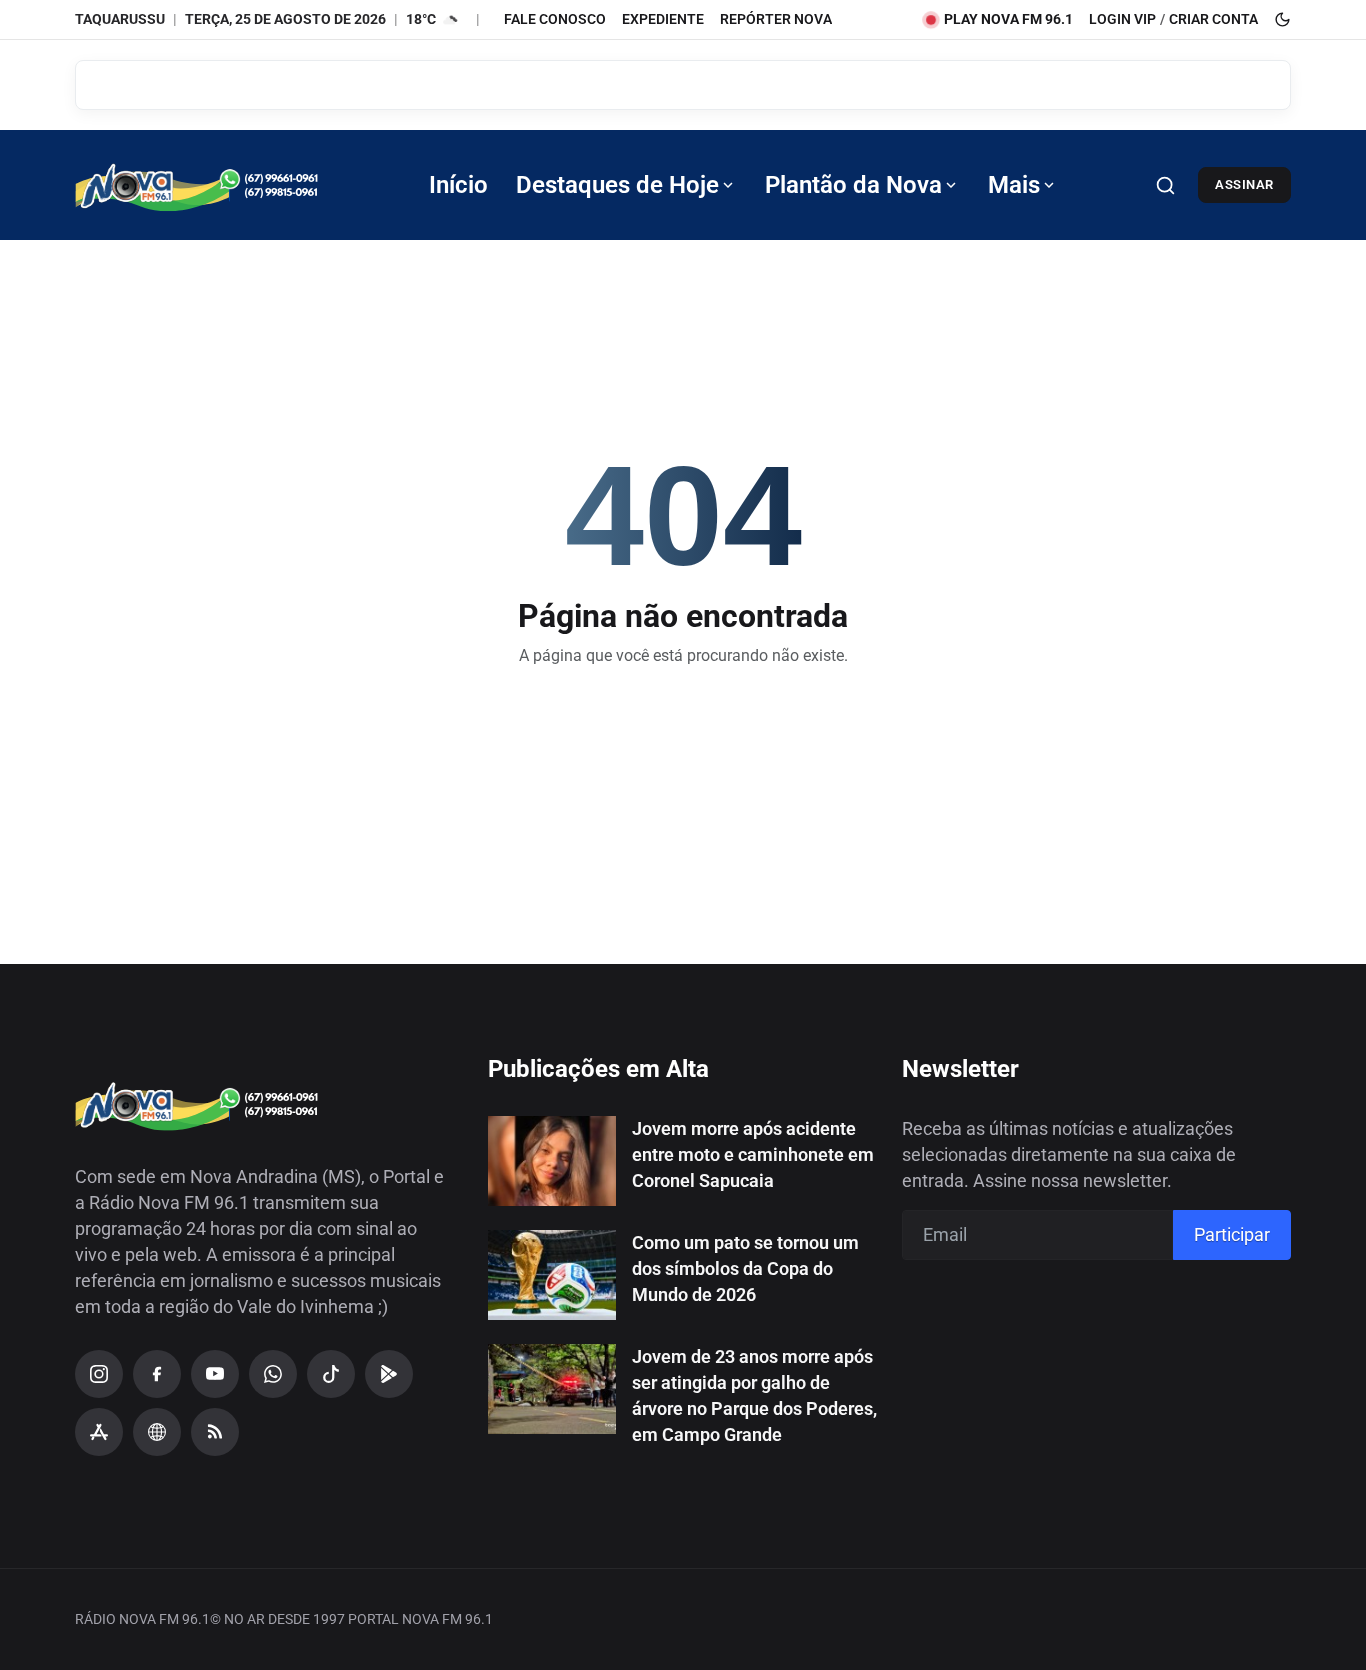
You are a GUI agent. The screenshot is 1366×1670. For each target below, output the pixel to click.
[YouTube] (215, 1374)
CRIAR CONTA (1213, 19)
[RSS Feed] (215, 1432)
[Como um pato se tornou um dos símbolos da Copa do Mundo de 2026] (552, 1275)
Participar (1232, 1234)
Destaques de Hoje (617, 185)
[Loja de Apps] (99, 1432)
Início (458, 185)
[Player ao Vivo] (157, 1432)
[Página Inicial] (225, 185)
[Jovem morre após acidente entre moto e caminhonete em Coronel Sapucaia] (552, 1161)
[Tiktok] (331, 1374)
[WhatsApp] (273, 1374)
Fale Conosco (555, 19)
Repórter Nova (776, 19)
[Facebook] (157, 1374)
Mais (1014, 185)
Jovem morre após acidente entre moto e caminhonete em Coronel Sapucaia (753, 1154)
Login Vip (1122, 19)
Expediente (663, 19)
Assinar (1244, 184)
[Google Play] (389, 1374)
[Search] (1165, 185)
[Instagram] (99, 1374)
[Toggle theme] (1282, 19)
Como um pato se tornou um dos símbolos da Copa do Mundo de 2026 (745, 1268)
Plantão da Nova (853, 185)
